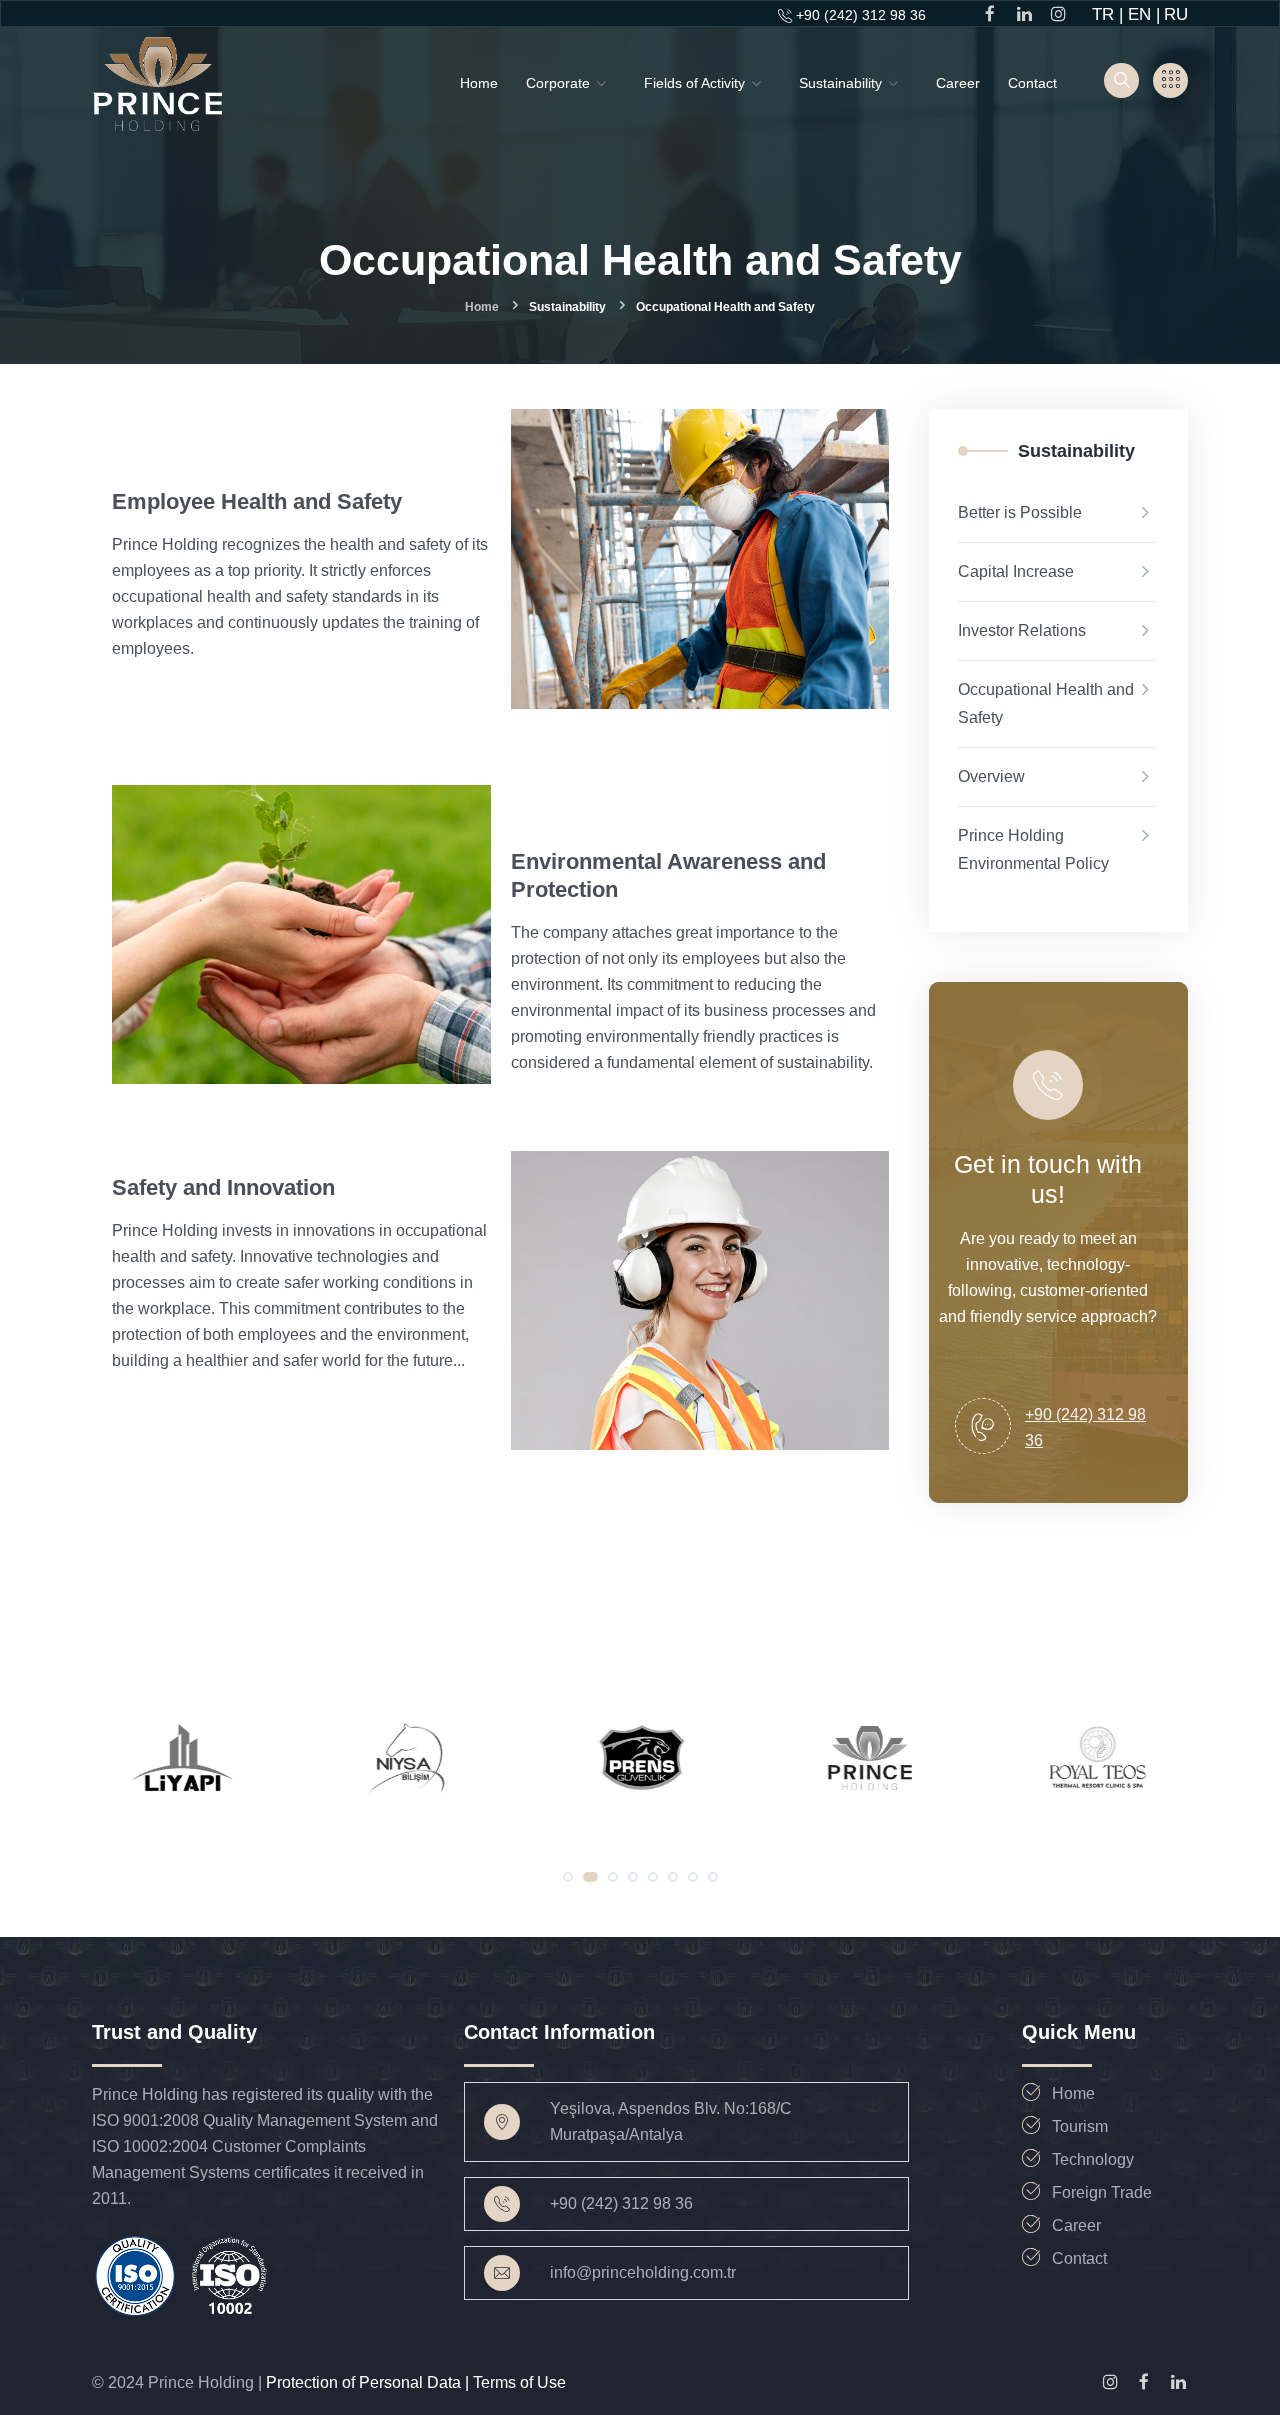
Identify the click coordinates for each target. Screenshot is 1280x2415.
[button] (568, 1877)
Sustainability (840, 83)
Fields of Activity (694, 83)
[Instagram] (1110, 2381)
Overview (991, 776)
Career (958, 83)
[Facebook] (1144, 2381)
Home (479, 83)
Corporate (558, 83)
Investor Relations (1022, 630)
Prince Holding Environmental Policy (1033, 849)
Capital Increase (1016, 571)
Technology (1093, 2159)
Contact (1032, 83)
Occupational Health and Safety (1046, 703)
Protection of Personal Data (365, 2382)
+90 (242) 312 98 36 (861, 15)
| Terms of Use (515, 2382)
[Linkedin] (1178, 2381)
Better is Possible (1020, 512)
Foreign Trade (1102, 2192)
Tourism (1080, 2126)
